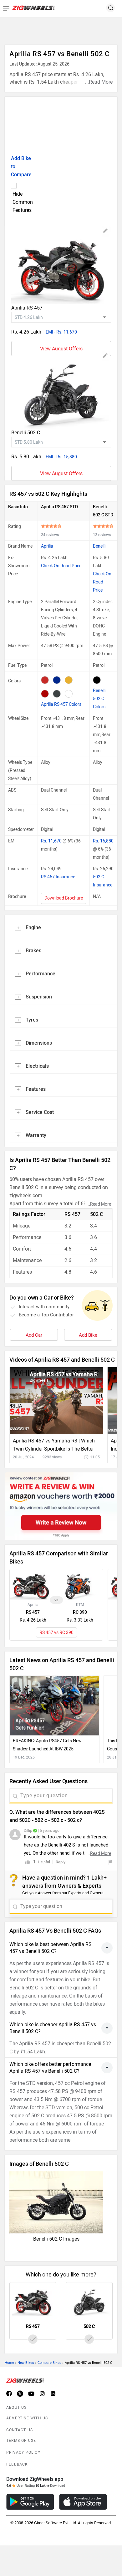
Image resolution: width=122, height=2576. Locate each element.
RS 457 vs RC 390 (56, 1633)
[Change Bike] (105, 232)
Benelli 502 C (26, 433)
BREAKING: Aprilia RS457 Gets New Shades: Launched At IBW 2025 (47, 1745)
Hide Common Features (23, 202)
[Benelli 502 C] (61, 390)
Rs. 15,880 (103, 841)
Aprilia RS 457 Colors (61, 704)
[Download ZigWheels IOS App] (83, 2502)
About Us (17, 2408)
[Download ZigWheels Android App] (30, 2502)
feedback (17, 2464)
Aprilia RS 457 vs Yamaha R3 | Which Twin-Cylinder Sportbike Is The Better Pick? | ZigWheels (54, 1445)
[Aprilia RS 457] (61, 265)
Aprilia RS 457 (27, 308)
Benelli (99, 546)
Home (9, 2363)
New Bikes (26, 2363)
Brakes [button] (33, 951)
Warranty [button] (36, 1135)
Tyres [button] (32, 1020)
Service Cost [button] (40, 1112)
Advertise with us (27, 2418)
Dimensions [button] (39, 1043)
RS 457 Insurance (58, 877)
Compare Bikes (49, 2363)
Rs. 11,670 (52, 841)
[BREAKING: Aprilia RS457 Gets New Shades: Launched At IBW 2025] (54, 1706)
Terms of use (21, 2441)
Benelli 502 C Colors (99, 699)
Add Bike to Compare (21, 166)
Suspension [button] (39, 997)
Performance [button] (41, 974)
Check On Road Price (61, 566)
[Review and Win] (61, 1506)
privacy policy (23, 2452)
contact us (20, 2430)
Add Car (34, 1335)
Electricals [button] (37, 1066)
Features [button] (36, 1089)
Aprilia (47, 546)
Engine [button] (33, 927)
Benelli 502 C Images (56, 2239)
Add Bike (88, 1335)
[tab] (61, 927)
